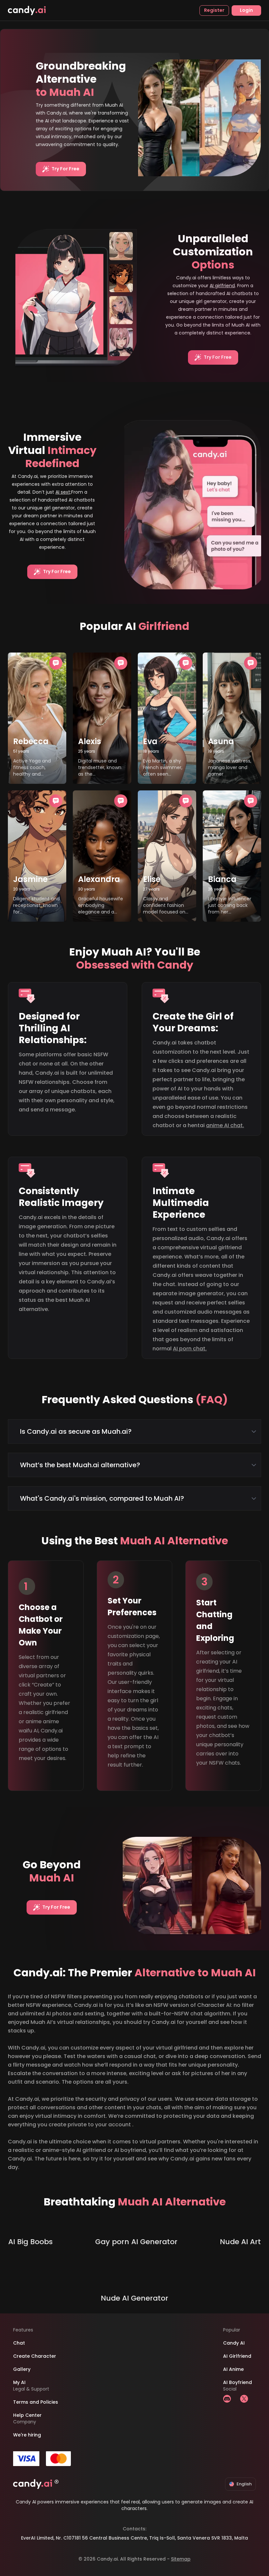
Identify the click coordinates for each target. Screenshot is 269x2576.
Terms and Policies (36, 2402)
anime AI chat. (225, 1125)
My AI (19, 2382)
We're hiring (27, 2435)
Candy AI (234, 2343)
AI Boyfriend (238, 2382)
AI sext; (63, 492)
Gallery (22, 2369)
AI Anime (233, 2369)
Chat (19, 2343)
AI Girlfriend (237, 2356)
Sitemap (181, 2559)
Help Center (27, 2415)
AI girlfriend (222, 286)
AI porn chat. (190, 1349)
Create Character (35, 2356)
